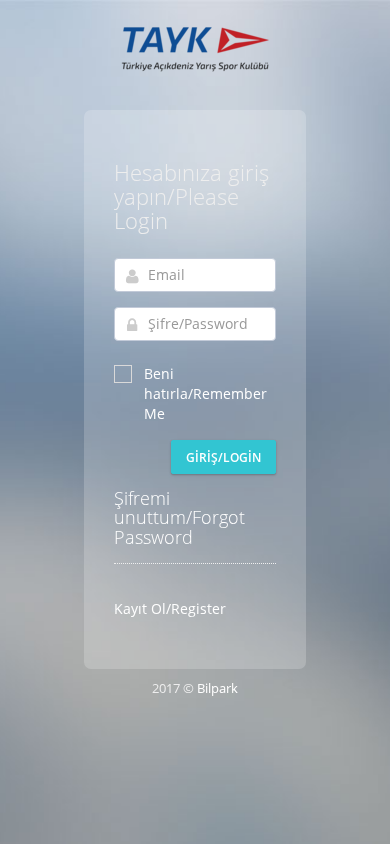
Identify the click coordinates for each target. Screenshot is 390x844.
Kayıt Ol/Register (170, 608)
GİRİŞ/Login (223, 457)
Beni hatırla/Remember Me (205, 393)
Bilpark (217, 688)
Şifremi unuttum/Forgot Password (179, 518)
